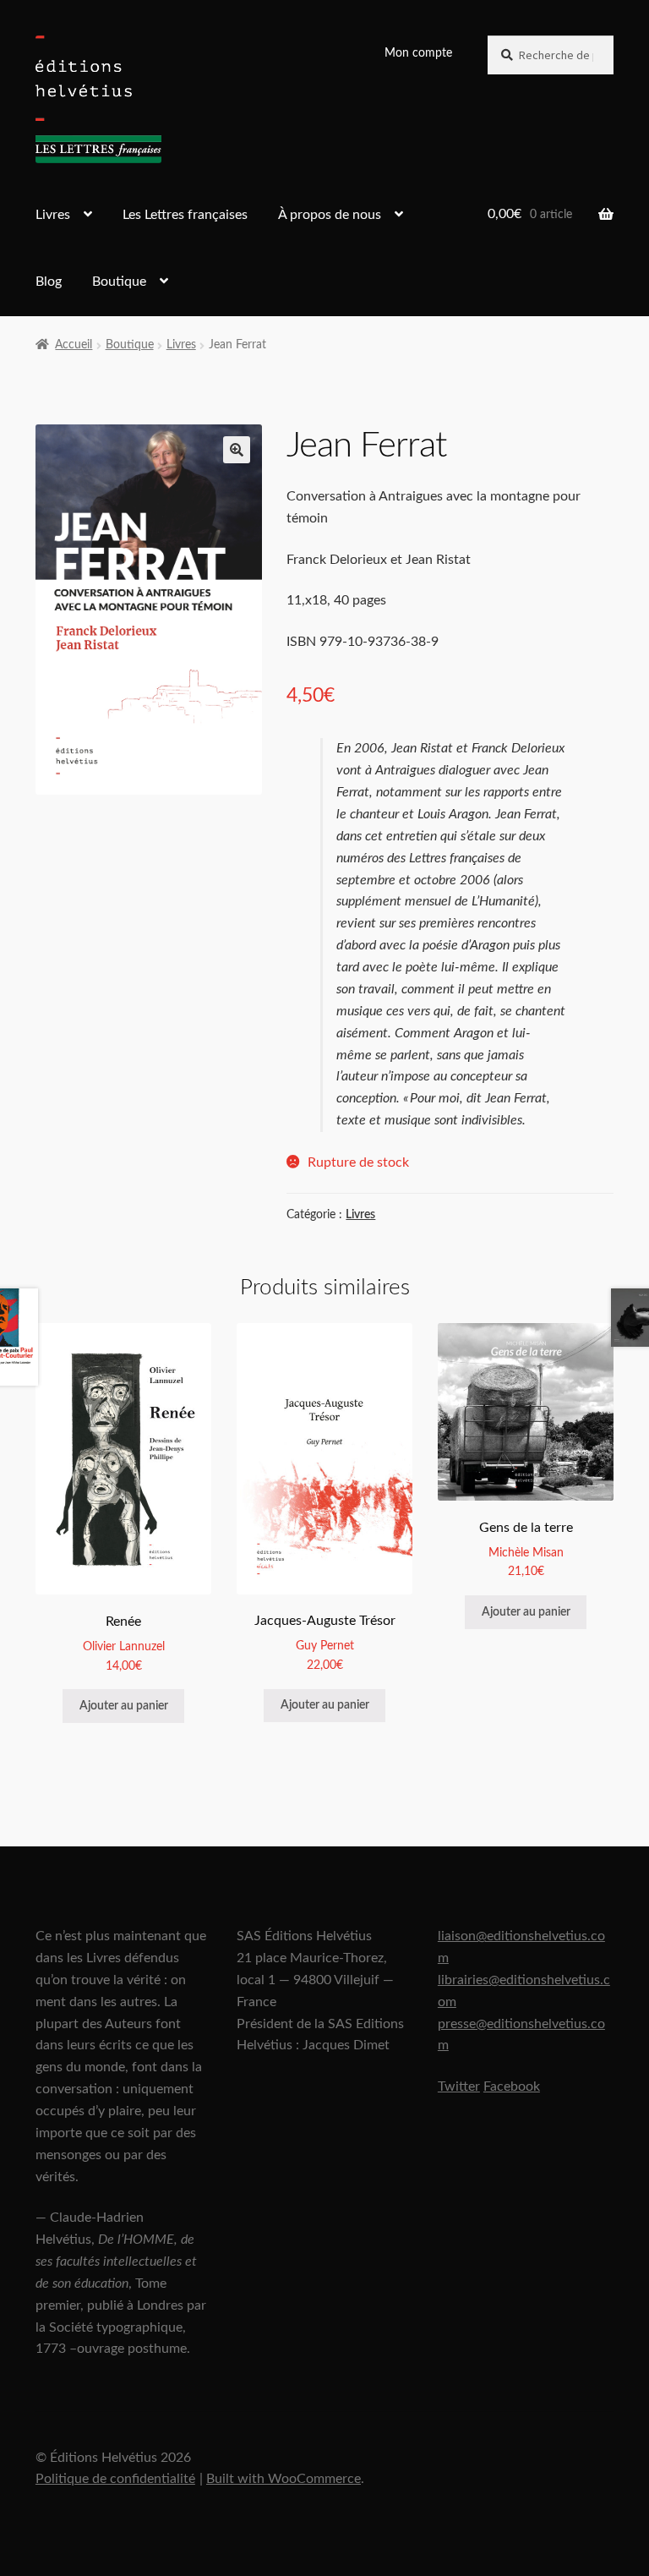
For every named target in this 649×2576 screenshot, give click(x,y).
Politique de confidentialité (115, 2479)
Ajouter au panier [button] (124, 1706)
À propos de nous (330, 215)
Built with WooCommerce (284, 2479)
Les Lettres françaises (185, 215)
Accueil (74, 345)
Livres (53, 215)
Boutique (119, 282)
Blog (49, 282)
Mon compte (418, 53)
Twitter (459, 2087)
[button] (237, 450)
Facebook (512, 2087)
